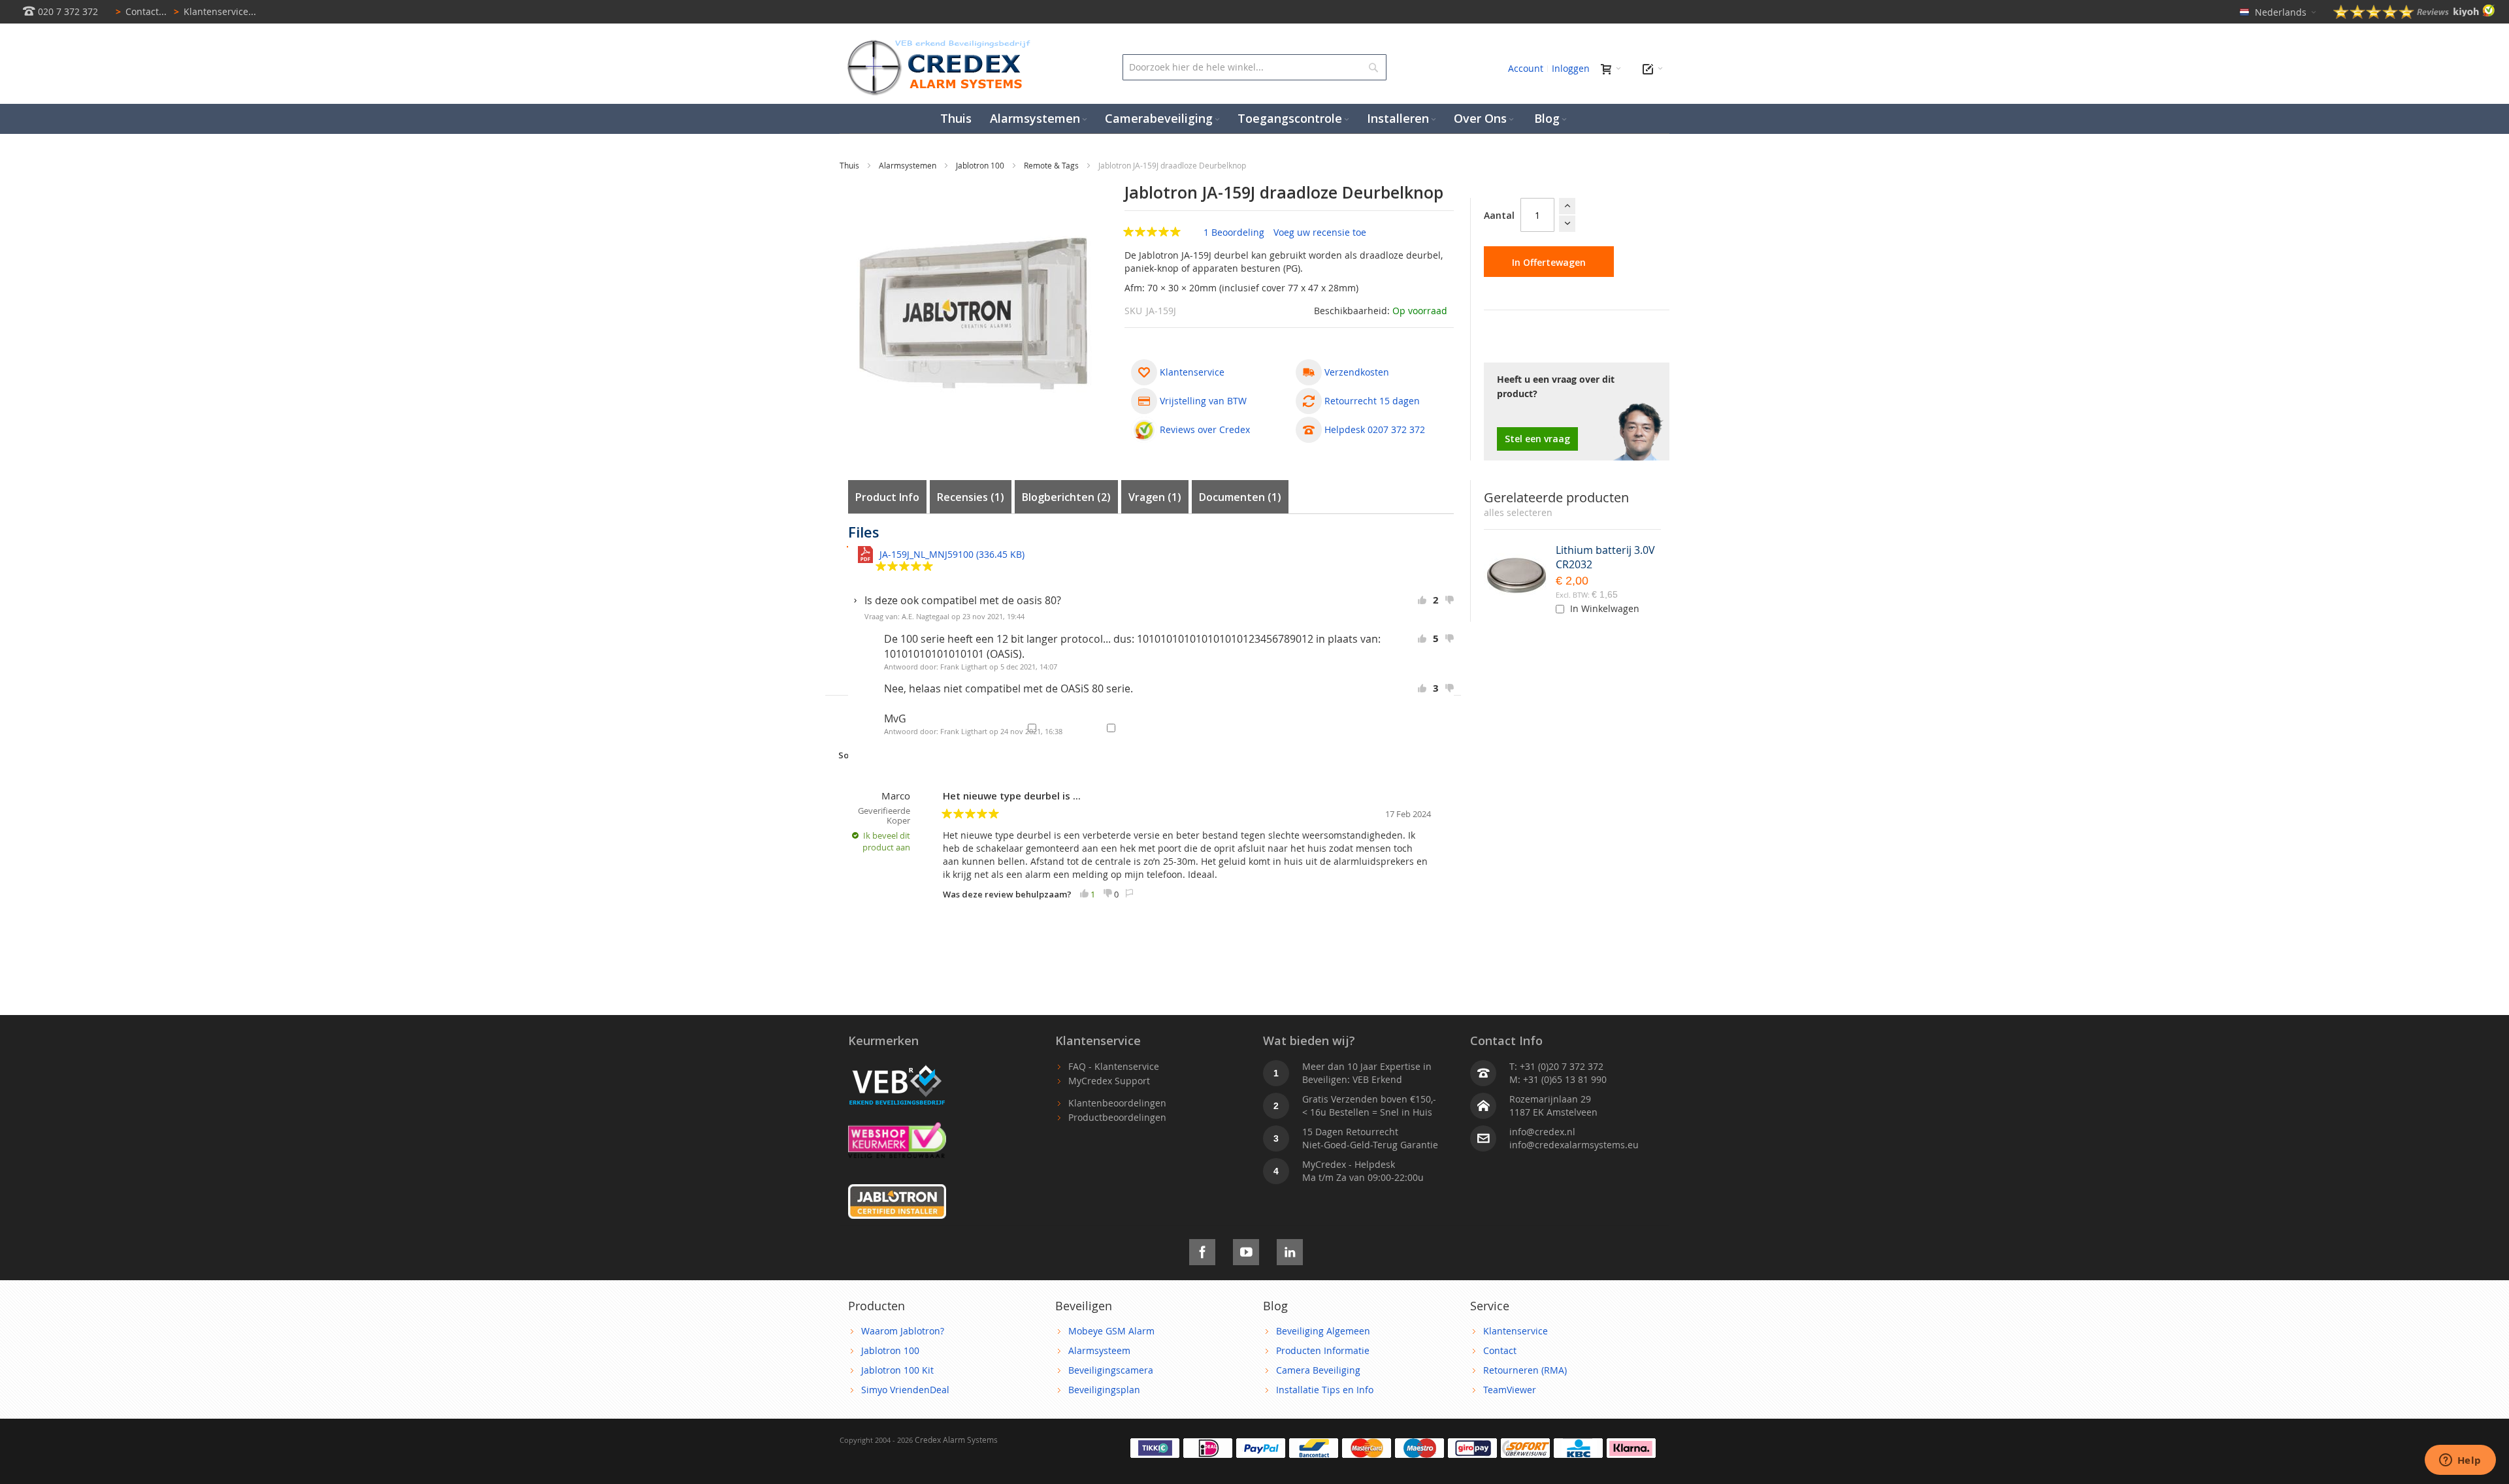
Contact (1500, 1350)
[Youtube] (1246, 1250)
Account (1526, 68)
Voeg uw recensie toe (1320, 232)
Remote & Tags (1052, 165)
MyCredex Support (1109, 1081)
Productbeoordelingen (1117, 1117)
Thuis (850, 165)
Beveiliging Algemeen (1323, 1331)
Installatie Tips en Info (1325, 1390)
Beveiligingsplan (1104, 1390)
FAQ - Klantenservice (1114, 1066)
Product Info (887, 497)
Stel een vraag (1537, 439)
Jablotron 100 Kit (897, 1370)
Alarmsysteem (1099, 1350)
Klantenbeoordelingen (1117, 1103)
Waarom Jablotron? (903, 1331)
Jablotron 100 (981, 165)
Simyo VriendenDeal (905, 1390)
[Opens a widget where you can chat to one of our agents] (2460, 1461)
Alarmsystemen (909, 165)
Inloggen (1571, 68)
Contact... (141, 11)
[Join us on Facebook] (1202, 1250)
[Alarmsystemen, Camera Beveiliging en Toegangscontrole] (938, 43)
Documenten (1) (1240, 497)
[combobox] (1254, 67)
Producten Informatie (1323, 1350)
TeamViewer (1510, 1390)
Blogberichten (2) (1066, 497)
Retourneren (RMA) (1525, 1370)
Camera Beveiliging (1318, 1370)
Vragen (1153, 497)
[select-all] (1518, 513)
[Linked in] (1290, 1250)
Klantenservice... (215, 11)
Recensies (969, 497)
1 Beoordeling (1235, 232)
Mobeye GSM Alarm (1111, 1331)
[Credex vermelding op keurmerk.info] (897, 1128)
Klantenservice (1516, 1331)
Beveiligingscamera (1111, 1370)
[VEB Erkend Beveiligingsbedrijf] (897, 1066)
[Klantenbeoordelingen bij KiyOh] (2414, 15)
